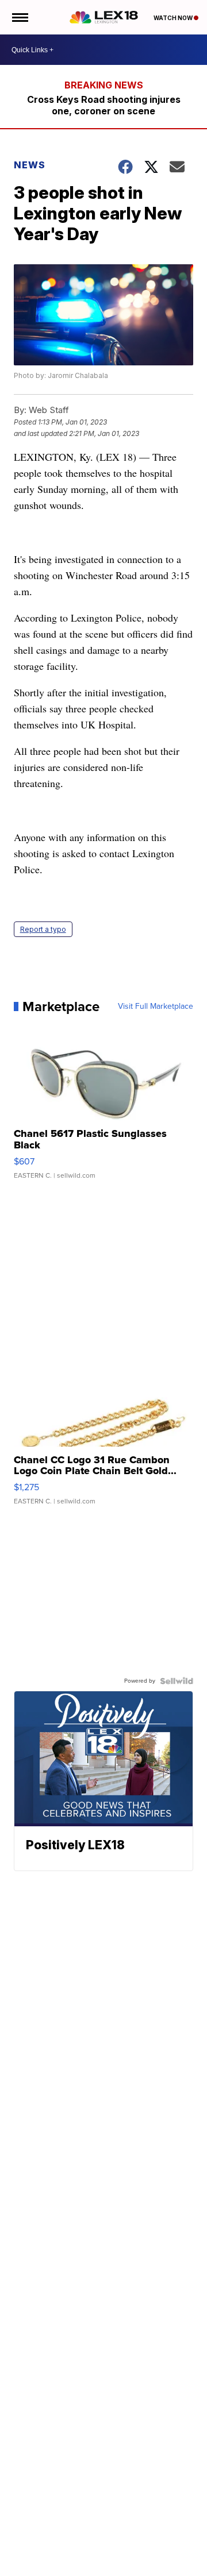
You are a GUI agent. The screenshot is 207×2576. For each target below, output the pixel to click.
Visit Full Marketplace (156, 1007)
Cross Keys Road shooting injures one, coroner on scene (104, 105)
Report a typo (43, 929)
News (30, 165)
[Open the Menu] (19, 17)
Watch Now (174, 18)
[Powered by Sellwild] (177, 1681)
